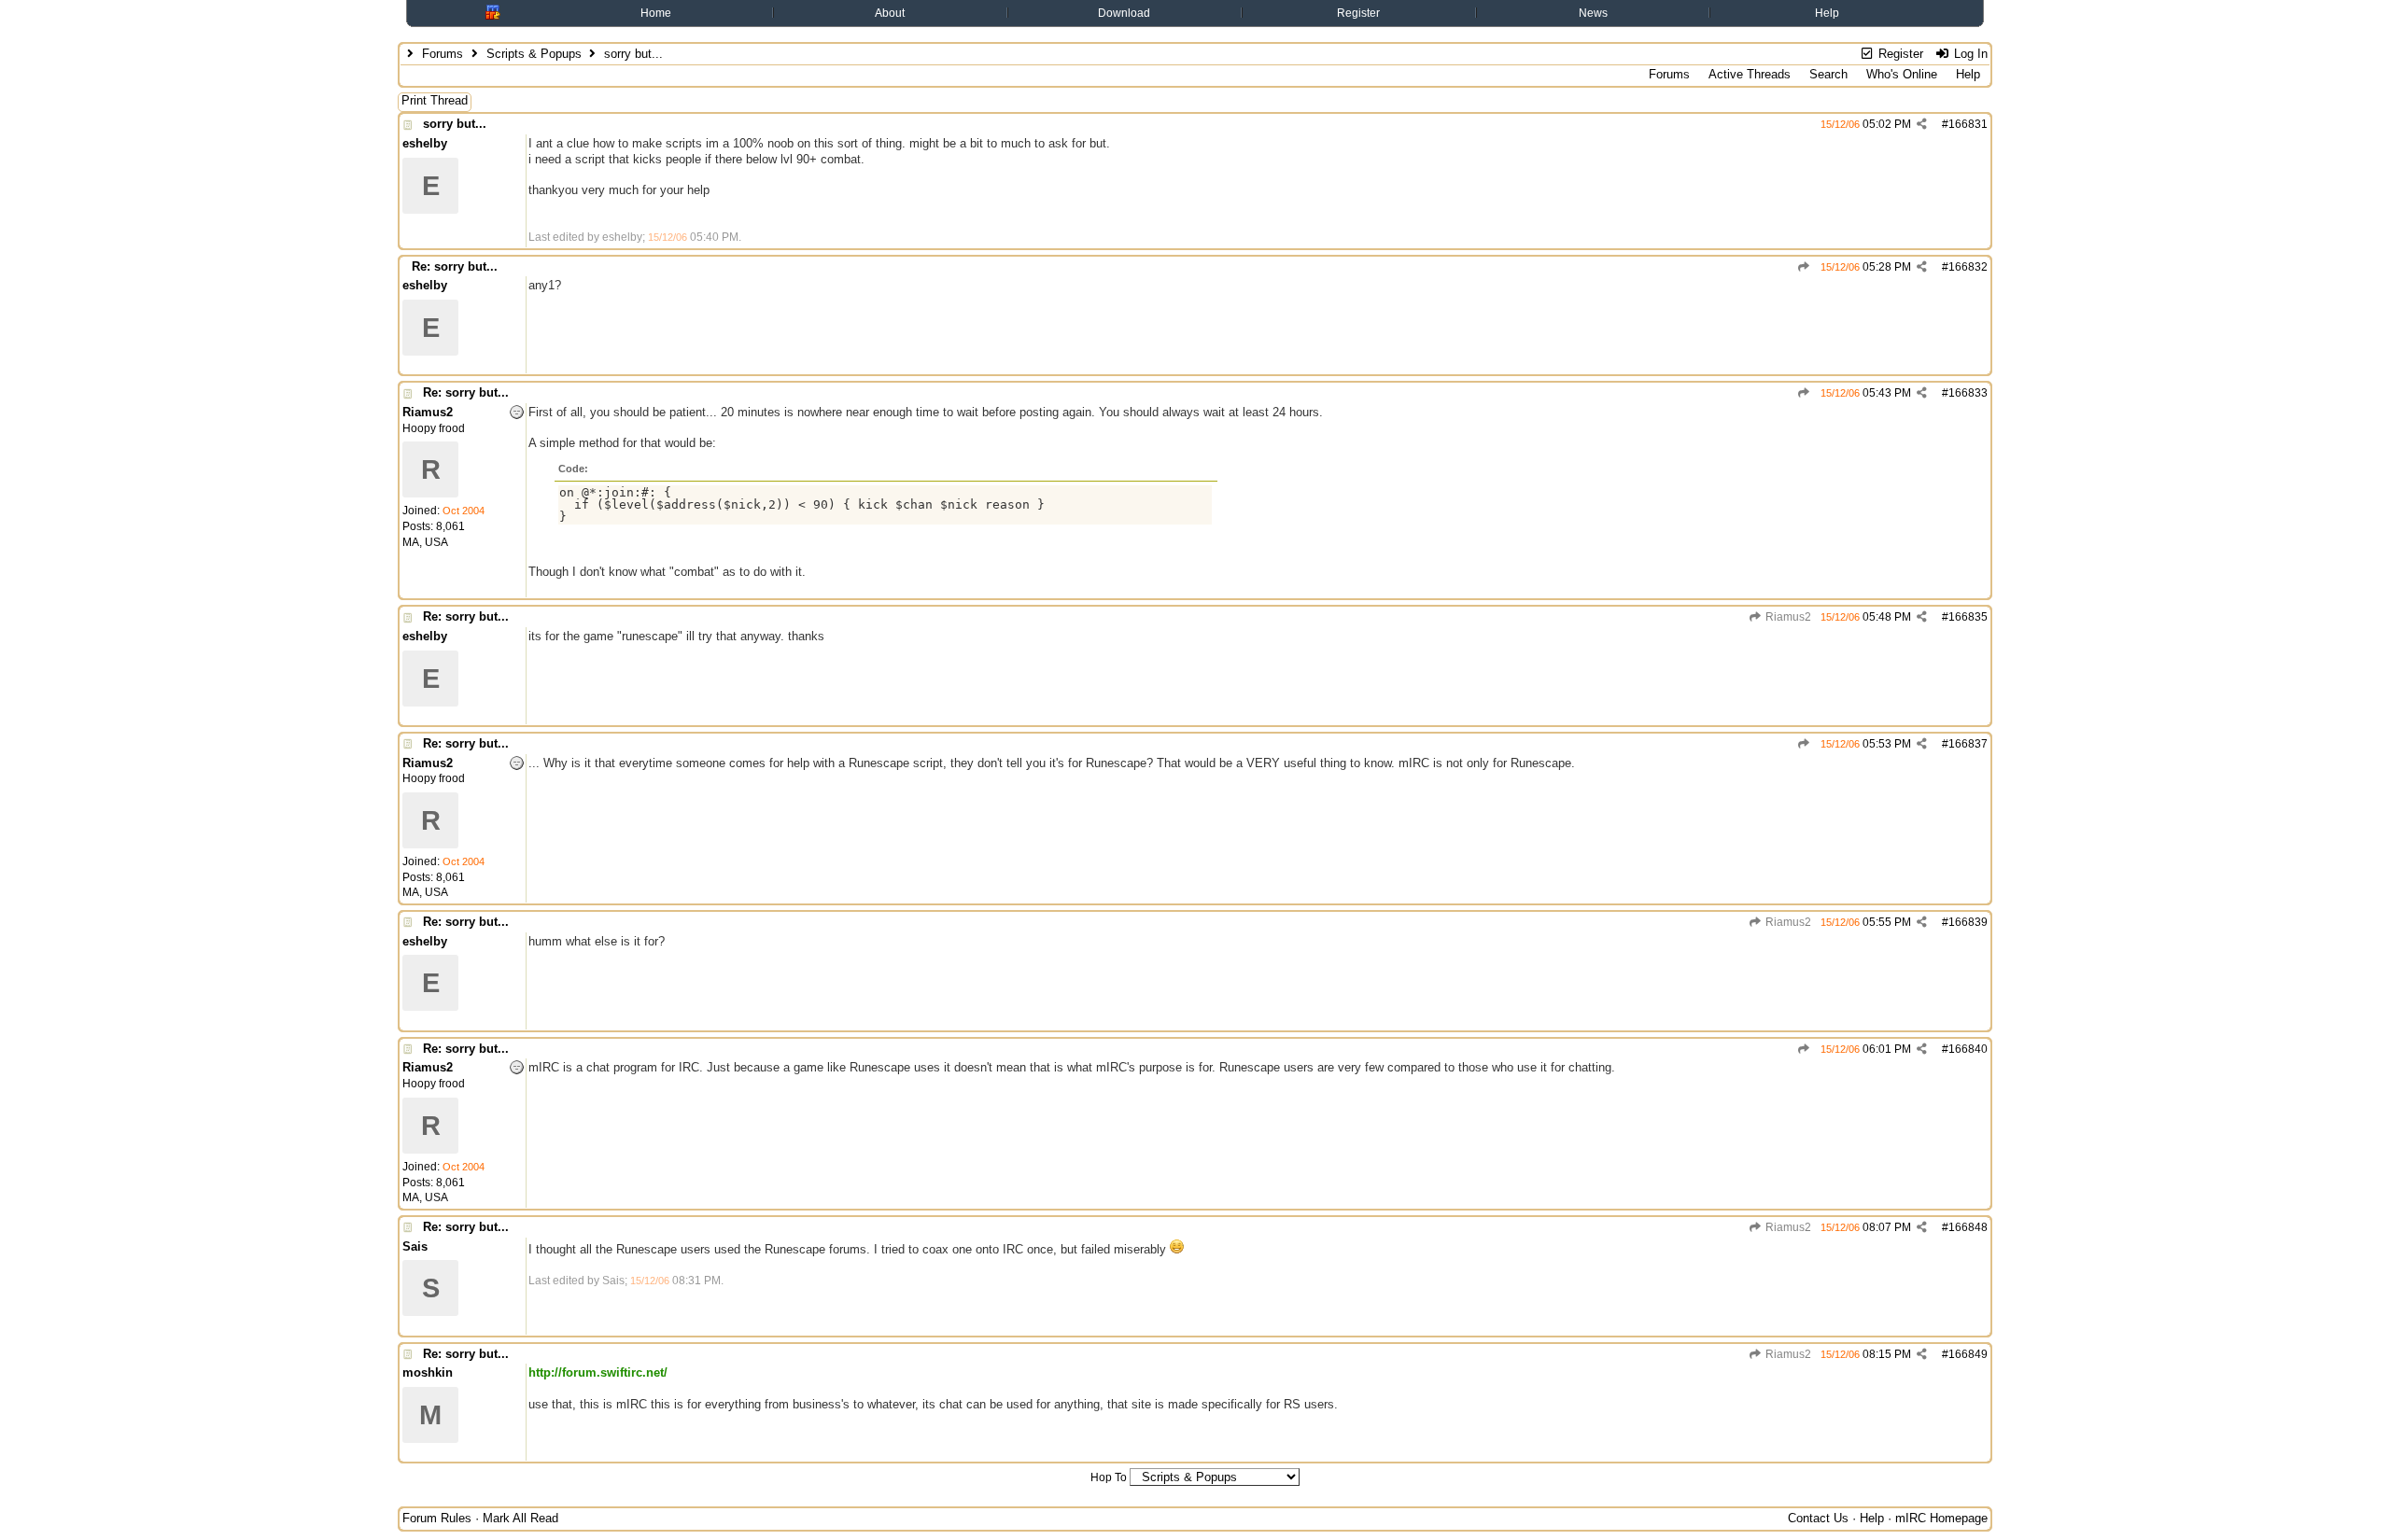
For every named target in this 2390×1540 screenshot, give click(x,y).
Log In (1969, 54)
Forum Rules (437, 1518)
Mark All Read (520, 1518)
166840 (1968, 1049)
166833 (1968, 393)
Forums (443, 54)
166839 (1968, 922)
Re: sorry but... (455, 266)
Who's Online (1902, 74)
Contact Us (1818, 1518)
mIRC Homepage (1941, 1518)
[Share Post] (1922, 124)
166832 (1968, 267)
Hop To (1109, 1477)
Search (1828, 74)
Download (1124, 13)
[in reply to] (1804, 267)
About (890, 13)
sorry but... (455, 124)
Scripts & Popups (534, 54)
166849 (1968, 1354)
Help (1827, 13)
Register (1358, 13)
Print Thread (435, 100)
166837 (1968, 744)
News (1593, 13)
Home (656, 13)
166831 (1968, 124)
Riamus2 (1787, 617)
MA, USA (425, 542)
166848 (1968, 1227)
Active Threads (1750, 74)
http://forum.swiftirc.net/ (598, 1372)
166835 (1968, 617)
